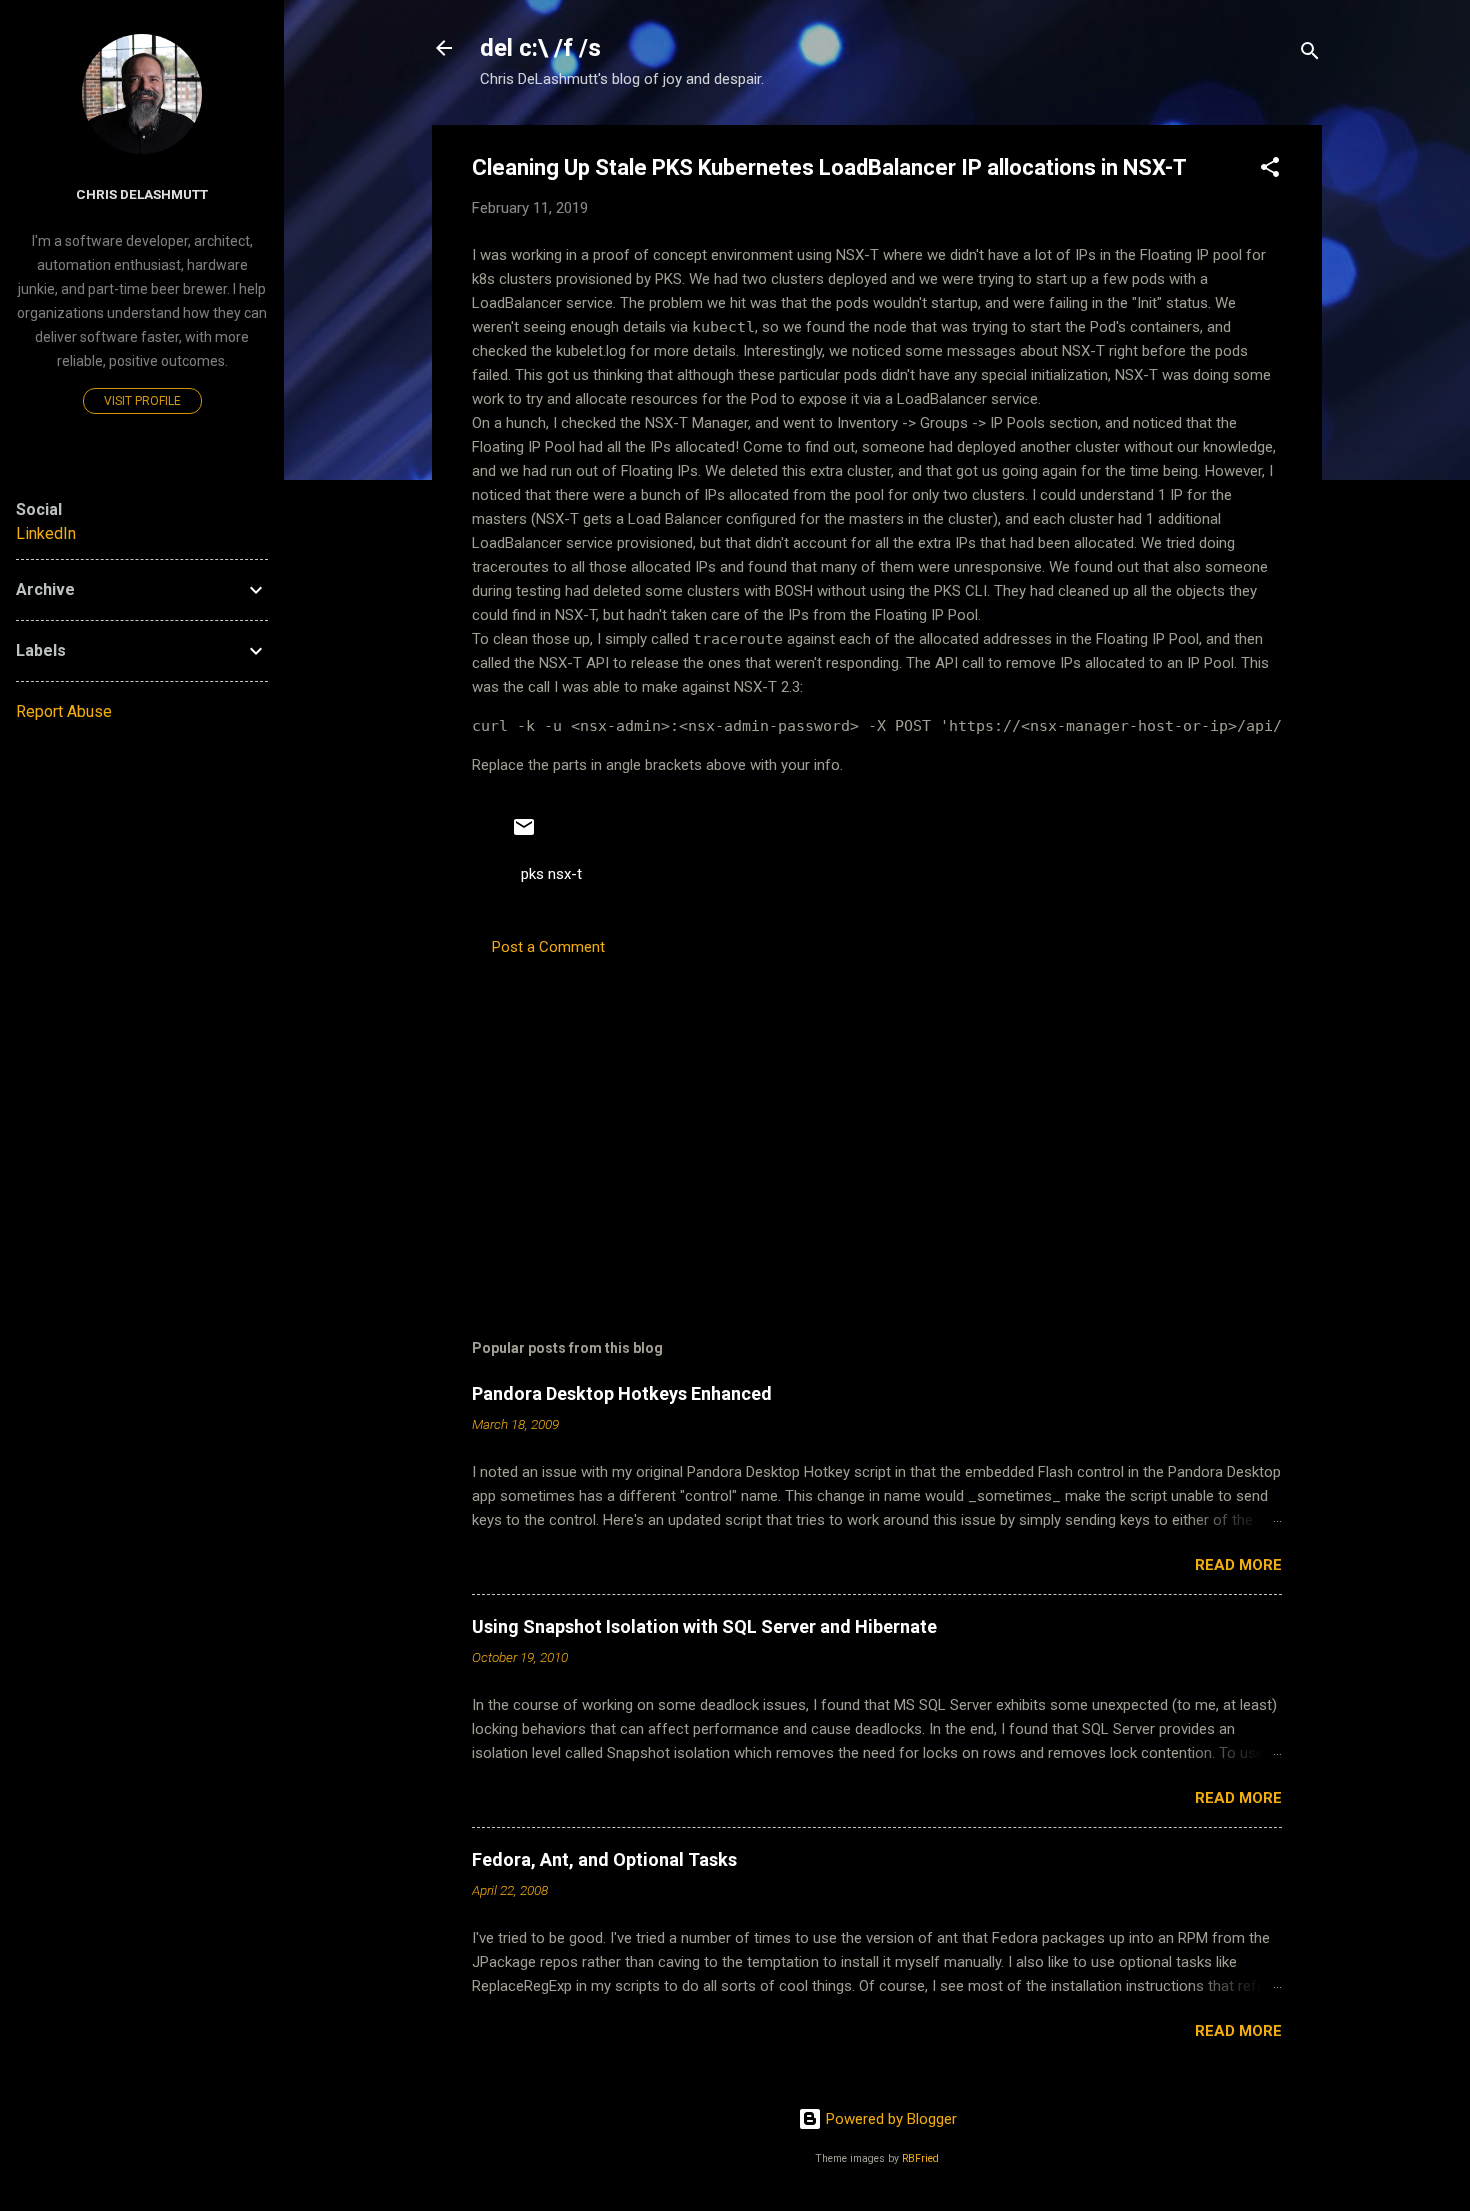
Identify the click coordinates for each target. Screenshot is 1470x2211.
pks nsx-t (551, 874)
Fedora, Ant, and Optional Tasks (604, 1859)
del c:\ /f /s (540, 48)
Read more (1238, 1565)
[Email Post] (524, 834)
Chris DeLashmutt (142, 194)
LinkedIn (46, 533)
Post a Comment (548, 947)
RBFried (920, 2158)
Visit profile (142, 401)
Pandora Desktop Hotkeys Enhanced (622, 1393)
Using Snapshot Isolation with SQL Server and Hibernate (704, 1626)
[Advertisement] (877, 1116)
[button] (1270, 170)
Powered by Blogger (889, 2119)
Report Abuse (64, 711)
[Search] (1310, 54)
